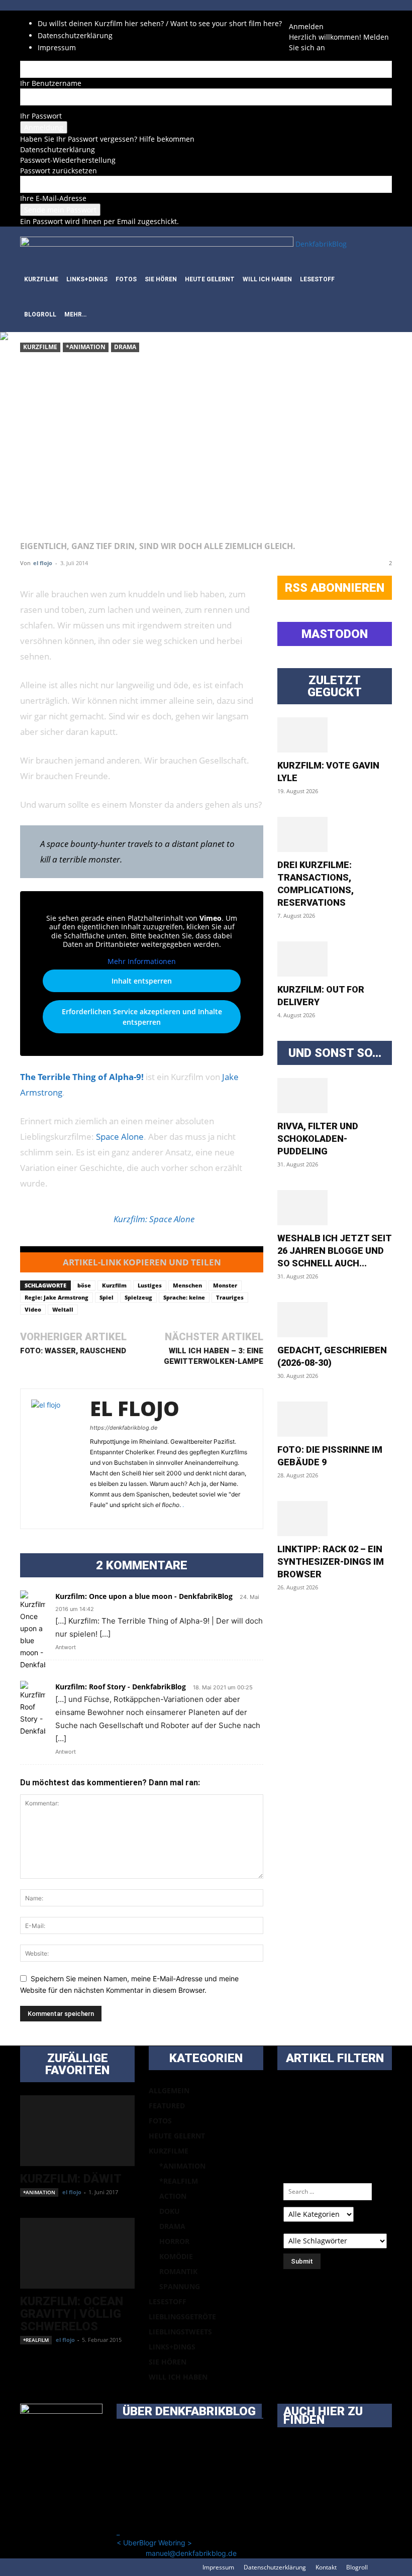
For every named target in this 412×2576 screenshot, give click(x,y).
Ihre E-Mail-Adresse (53, 198)
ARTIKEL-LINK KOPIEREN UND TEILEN (142, 1262)
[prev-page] (23, 2371)
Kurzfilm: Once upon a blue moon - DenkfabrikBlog (144, 1596)
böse (84, 1285)
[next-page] (28, 2371)
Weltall (63, 1309)
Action (173, 2196)
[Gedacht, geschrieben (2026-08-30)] (335, 1320)
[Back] (341, 16)
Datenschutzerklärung (75, 35)
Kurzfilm (114, 1285)
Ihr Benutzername (51, 83)
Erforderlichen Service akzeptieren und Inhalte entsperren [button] (142, 1017)
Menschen (187, 1285)
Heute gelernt (210, 279)
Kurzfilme (41, 279)
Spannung (180, 2286)
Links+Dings (87, 279)
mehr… (75, 314)
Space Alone (120, 1137)
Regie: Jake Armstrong (57, 1297)
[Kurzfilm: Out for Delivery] (335, 959)
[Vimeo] (315, 16)
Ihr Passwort (41, 116)
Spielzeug (138, 1297)
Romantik (178, 2271)
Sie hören (161, 279)
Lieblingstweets (180, 2332)
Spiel (107, 1297)
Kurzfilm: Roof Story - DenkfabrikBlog (121, 1687)
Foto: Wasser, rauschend (73, 1351)
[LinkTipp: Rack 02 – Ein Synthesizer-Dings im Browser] (335, 1519)
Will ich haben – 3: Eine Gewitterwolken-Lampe (214, 1356)
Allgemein (169, 2090)
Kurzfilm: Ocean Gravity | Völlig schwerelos (72, 2314)
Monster (225, 1285)
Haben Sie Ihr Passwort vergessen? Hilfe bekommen (107, 139)
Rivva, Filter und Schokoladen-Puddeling (318, 1139)
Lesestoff (317, 279)
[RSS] (307, 16)
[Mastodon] (329, 16)
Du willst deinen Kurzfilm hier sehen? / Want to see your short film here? (160, 23)
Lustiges (150, 1285)
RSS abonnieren (335, 588)
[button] (380, 244)
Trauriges (230, 1297)
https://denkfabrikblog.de (124, 1428)
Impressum (57, 47)
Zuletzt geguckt (335, 686)
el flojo (43, 563)
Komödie (176, 2256)
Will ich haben (267, 279)
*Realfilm (36, 2340)
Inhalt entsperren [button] (142, 981)
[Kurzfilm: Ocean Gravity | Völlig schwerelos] (77, 2253)
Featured (167, 2106)
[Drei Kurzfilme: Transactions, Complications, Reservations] (335, 834)
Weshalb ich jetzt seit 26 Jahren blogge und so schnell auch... (334, 1251)
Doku (170, 2211)
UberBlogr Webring (154, 2543)
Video (33, 1309)
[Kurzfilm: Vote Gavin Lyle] (335, 735)
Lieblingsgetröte (182, 2317)
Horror (174, 2241)
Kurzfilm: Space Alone (154, 1219)
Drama (125, 347)
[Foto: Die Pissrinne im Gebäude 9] (335, 1419)
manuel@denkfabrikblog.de (191, 2553)
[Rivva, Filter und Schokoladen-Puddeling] (335, 1096)
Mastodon (335, 634)
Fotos (126, 279)
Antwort (66, 1647)
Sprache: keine (184, 1297)
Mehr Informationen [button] (142, 961)
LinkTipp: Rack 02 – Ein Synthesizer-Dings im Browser (331, 1562)
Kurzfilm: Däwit (71, 2179)
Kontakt (326, 2567)
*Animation (86, 347)
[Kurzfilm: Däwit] (77, 2131)
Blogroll (40, 314)
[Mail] (300, 16)
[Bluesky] (322, 16)
